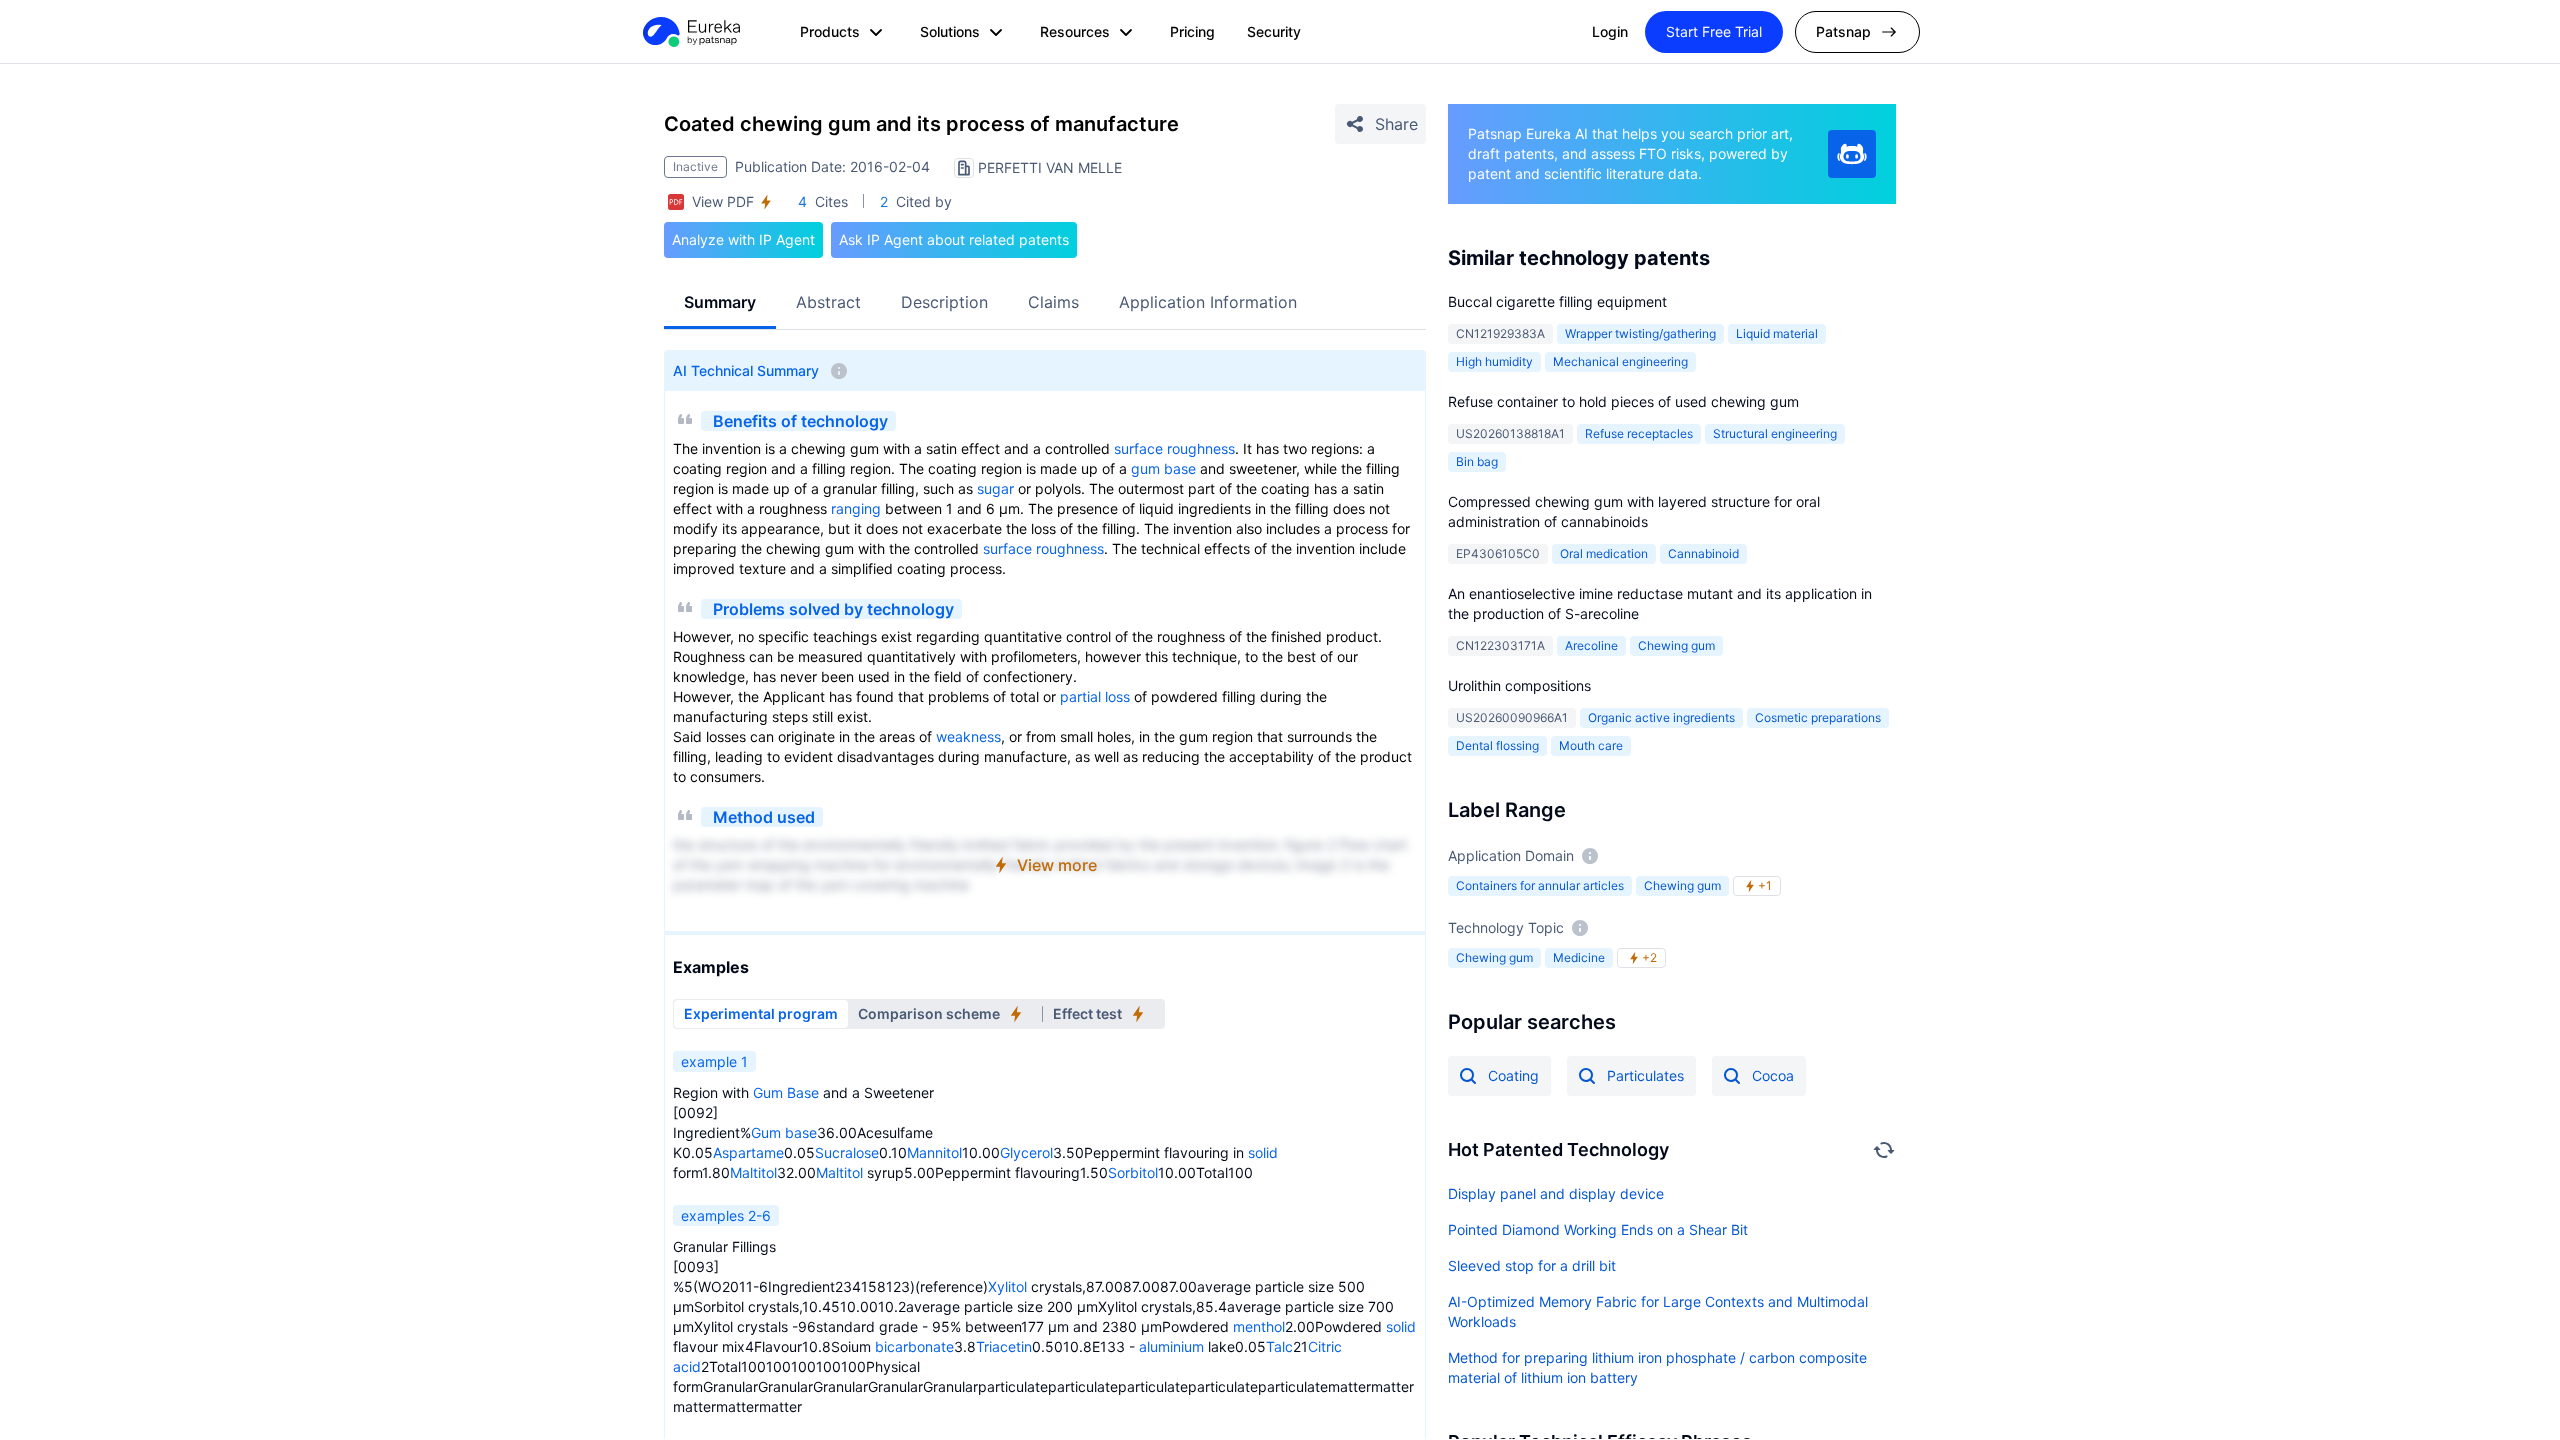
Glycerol (1026, 1152)
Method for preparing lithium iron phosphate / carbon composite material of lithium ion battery (1657, 1367)
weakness (968, 736)
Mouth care (1591, 745)
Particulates (1645, 1075)
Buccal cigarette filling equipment (1557, 301)
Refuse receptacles (1639, 433)
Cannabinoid (1703, 553)
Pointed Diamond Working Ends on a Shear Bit (1598, 1229)
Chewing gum (1682, 885)
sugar (995, 488)
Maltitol (753, 1172)
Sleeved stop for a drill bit (1532, 1265)
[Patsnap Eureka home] (690, 32)
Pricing (1192, 31)
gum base (1163, 468)
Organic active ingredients (1661, 717)
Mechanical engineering (1620, 361)
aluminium (1171, 1346)
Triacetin (1004, 1346)
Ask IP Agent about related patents (954, 239)
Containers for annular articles (1540, 885)
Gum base (784, 1132)
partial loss (1095, 696)
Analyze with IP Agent (743, 239)
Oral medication (1604, 553)
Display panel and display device (1556, 1193)
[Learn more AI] (1852, 154)
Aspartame (748, 1152)
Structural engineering (1775, 433)
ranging (856, 508)
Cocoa (1773, 1075)
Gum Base (786, 1092)
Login (1610, 31)
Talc (1279, 1346)
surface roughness (1174, 448)
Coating (1513, 1075)
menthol (1259, 1326)
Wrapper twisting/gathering (1640, 333)
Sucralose (847, 1152)
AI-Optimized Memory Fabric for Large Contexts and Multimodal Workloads (1658, 1311)
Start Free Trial (1714, 31)
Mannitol (934, 1152)
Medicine (1579, 957)
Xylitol (1007, 1286)
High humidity (1494, 361)
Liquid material (1777, 333)
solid (1263, 1152)
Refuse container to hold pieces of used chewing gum (1623, 401)
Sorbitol (1133, 1172)
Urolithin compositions (1519, 685)
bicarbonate (914, 1346)
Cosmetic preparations (1818, 717)
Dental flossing (1497, 745)
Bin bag (1477, 461)
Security (1274, 31)
